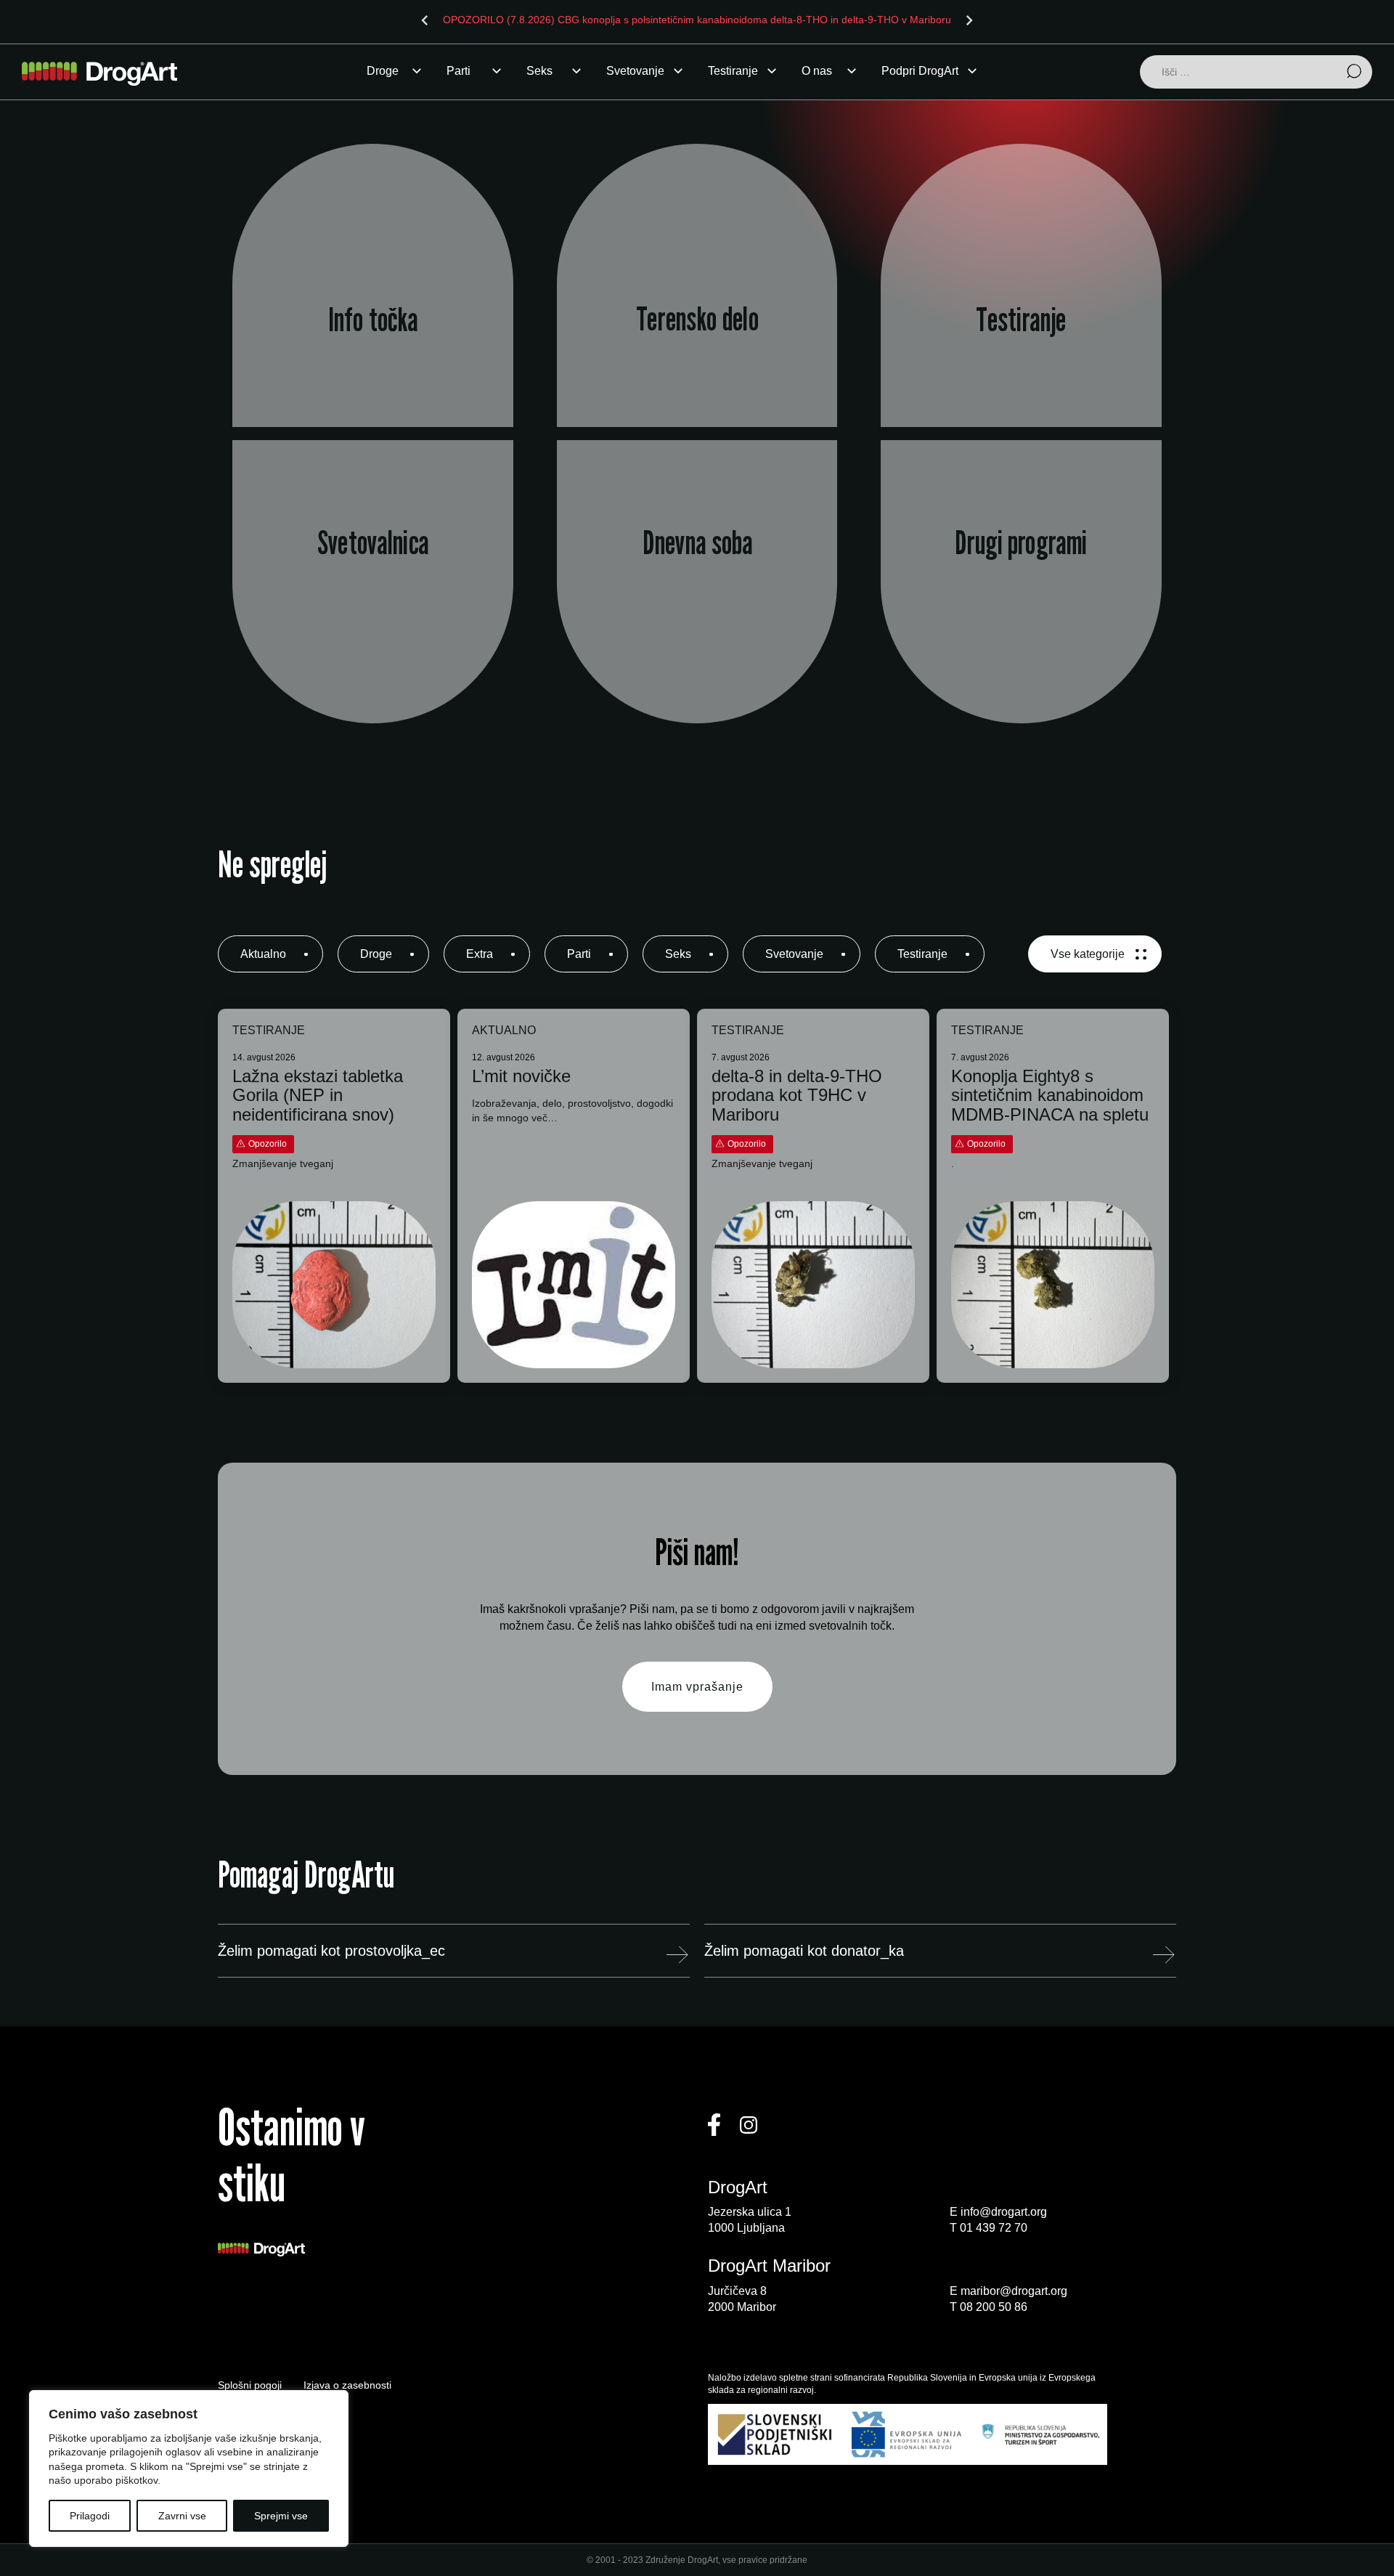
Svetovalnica (373, 543)
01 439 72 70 (994, 2228)
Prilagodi (90, 2516)
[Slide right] (969, 20)
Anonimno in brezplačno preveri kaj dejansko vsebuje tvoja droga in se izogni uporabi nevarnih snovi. (1022, 322)
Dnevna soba (697, 543)
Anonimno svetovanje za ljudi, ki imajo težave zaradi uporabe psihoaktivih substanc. (373, 610)
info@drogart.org (1004, 2212)
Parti (458, 71)
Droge (383, 71)
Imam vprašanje (697, 1687)
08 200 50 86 (994, 2307)
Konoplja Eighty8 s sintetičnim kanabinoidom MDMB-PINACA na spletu (1050, 1096)
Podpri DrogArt (920, 71)
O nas (817, 71)
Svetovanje (635, 71)
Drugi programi (1021, 543)
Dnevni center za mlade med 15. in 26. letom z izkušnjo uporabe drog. (697, 609)
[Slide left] (425, 20)
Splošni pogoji (250, 2385)
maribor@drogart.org (1014, 2291)
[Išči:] (1256, 73)
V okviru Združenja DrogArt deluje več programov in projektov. (1022, 610)
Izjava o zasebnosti (347, 2385)
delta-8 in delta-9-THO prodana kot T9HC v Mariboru (797, 1096)
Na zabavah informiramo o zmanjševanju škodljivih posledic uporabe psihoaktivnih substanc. (697, 322)
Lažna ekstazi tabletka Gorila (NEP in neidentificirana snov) (318, 1096)
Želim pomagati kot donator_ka (804, 1951)
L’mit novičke (521, 1076)
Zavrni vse (182, 2516)
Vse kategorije (1088, 954)
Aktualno (263, 954)
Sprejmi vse (281, 2516)
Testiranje (733, 71)
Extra (480, 954)
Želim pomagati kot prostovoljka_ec (331, 1951)
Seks (539, 71)
